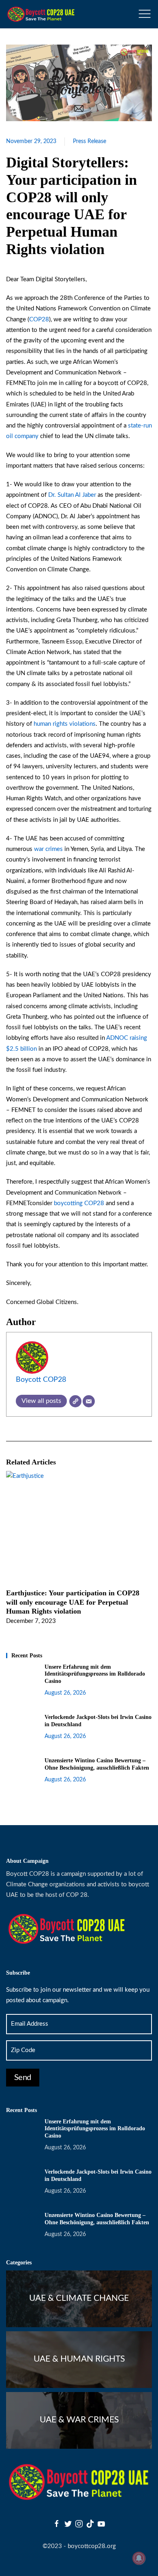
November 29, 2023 (31, 141)
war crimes (48, 849)
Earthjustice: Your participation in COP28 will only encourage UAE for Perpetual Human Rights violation (73, 1602)
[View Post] (25, 1476)
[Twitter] (68, 2524)
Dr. (53, 495)
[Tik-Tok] (90, 2524)
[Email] (89, 1401)
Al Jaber (85, 495)
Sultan (66, 495)
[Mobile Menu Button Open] (145, 14)
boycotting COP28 (79, 1203)
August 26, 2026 (65, 1693)
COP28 (39, 320)
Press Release (90, 141)
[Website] (75, 1401)
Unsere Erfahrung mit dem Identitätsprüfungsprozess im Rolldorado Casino (95, 1674)
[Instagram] (79, 2524)
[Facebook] (57, 2524)
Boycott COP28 (41, 1380)
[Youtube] (101, 2524)
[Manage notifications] (139, 2558)
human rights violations (65, 724)
